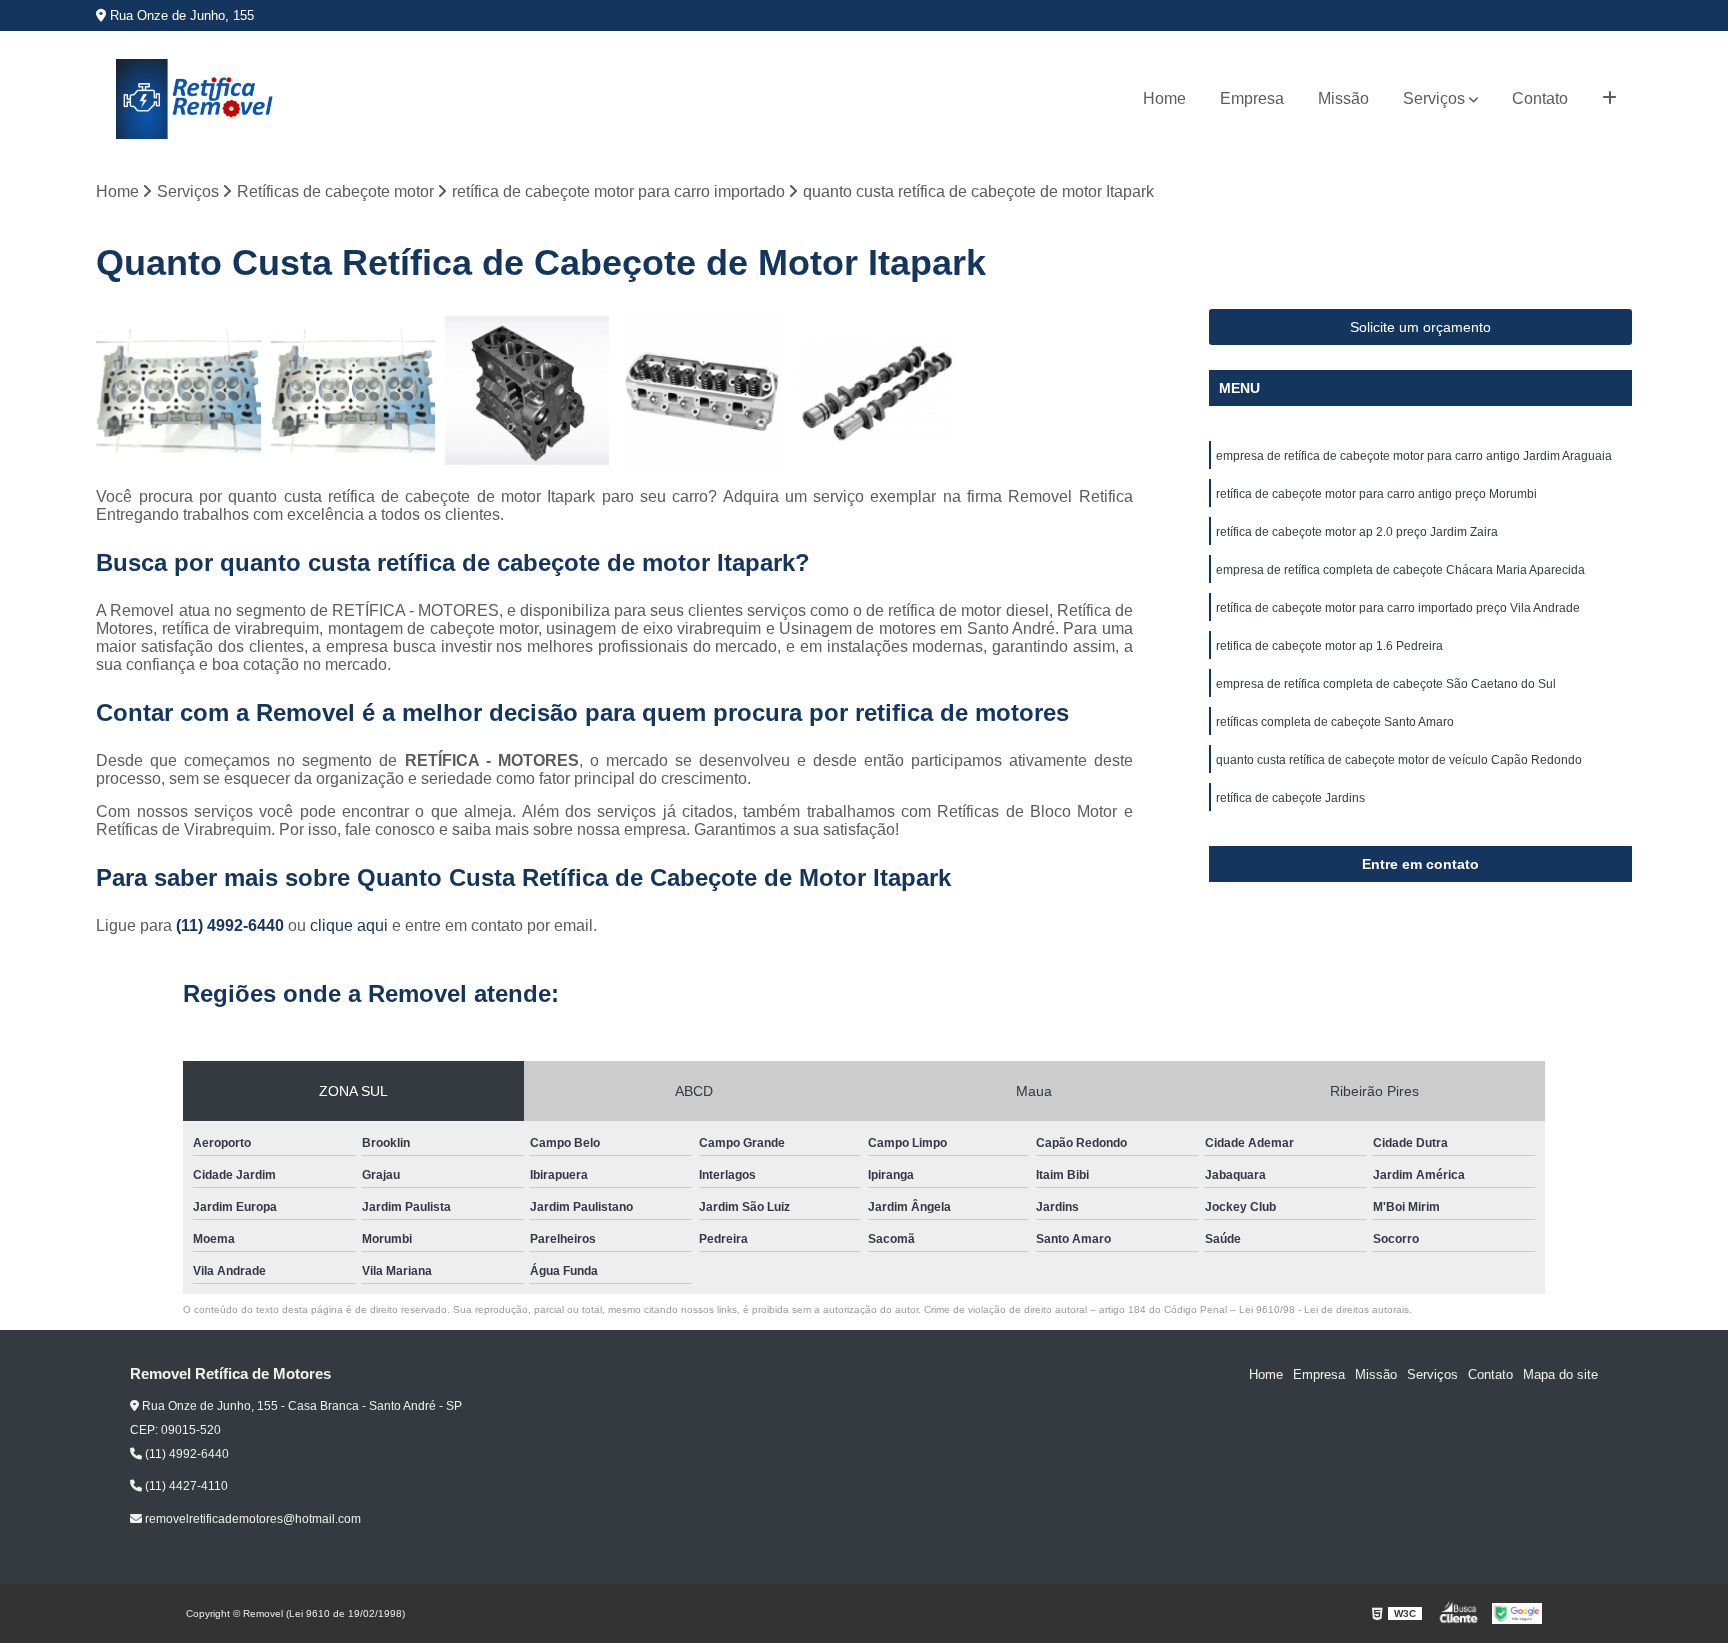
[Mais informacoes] (1609, 99)
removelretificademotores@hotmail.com (251, 1519)
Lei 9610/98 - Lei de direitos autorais (1324, 1309)
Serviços (1434, 98)
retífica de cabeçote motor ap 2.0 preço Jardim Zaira (1357, 532)
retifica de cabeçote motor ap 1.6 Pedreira (1329, 646)
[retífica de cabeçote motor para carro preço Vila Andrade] (178, 391)
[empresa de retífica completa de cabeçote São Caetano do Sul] (353, 391)
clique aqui (349, 925)
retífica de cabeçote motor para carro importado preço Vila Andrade (1398, 608)
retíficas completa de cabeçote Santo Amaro (1335, 722)
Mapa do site (1560, 1374)
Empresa (1252, 98)
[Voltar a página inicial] (196, 99)
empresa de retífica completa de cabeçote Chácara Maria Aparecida (1400, 570)
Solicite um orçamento (1420, 327)
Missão (1343, 98)
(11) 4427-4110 (185, 1486)
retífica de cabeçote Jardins (1290, 798)
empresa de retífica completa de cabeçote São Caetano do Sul (1386, 684)
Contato (1540, 98)
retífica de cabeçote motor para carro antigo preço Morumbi (1376, 494)
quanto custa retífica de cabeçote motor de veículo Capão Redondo (1399, 760)
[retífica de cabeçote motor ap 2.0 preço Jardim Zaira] (876, 391)
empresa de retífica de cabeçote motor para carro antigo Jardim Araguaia (1414, 456)
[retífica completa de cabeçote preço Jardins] (527, 391)
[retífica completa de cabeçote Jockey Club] (702, 391)
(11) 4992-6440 (232, 925)
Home (1164, 98)
